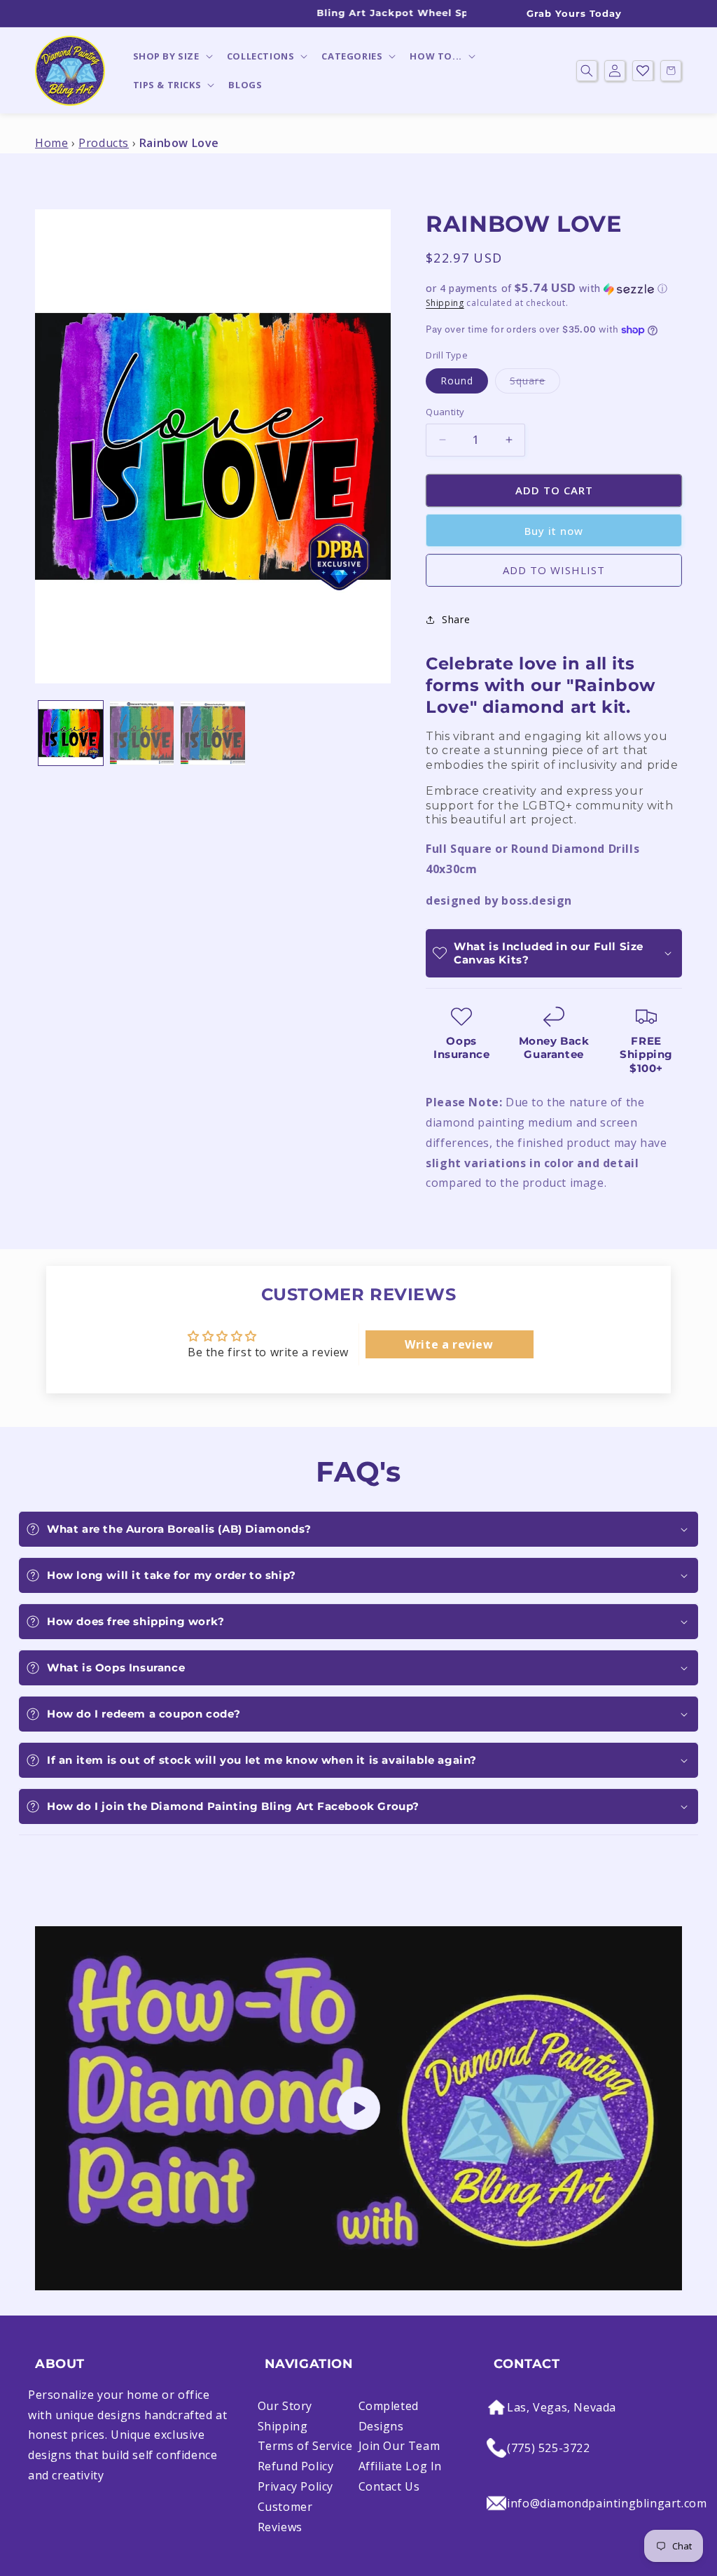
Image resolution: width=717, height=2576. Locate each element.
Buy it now (554, 531)
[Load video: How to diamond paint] (358, 2108)
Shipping (445, 303)
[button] (172, 56)
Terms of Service (305, 2446)
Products (104, 143)
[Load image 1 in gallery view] (71, 733)
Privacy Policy (295, 2486)
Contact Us (389, 2486)
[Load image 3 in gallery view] (213, 733)
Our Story (285, 2406)
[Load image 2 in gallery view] (142, 733)
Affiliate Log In (401, 2466)
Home (51, 143)
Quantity (445, 412)
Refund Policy (296, 2466)
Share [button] (456, 619)
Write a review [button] (449, 1344)
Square (535, 383)
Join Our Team (399, 2446)
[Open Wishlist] (643, 71)
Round (457, 381)
